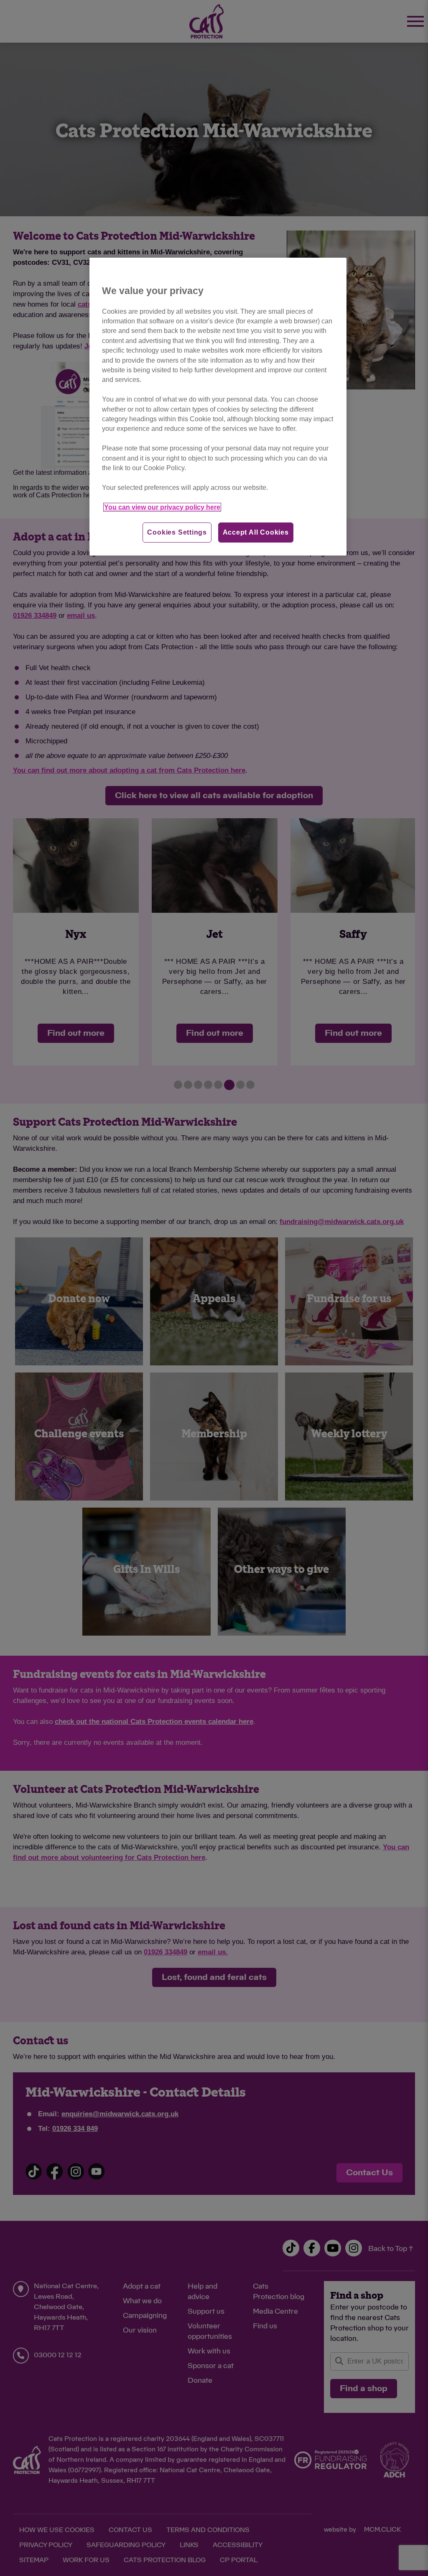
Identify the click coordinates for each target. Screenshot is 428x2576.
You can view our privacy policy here (162, 507)
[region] (218, 407)
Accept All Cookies (256, 532)
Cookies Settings (177, 532)
